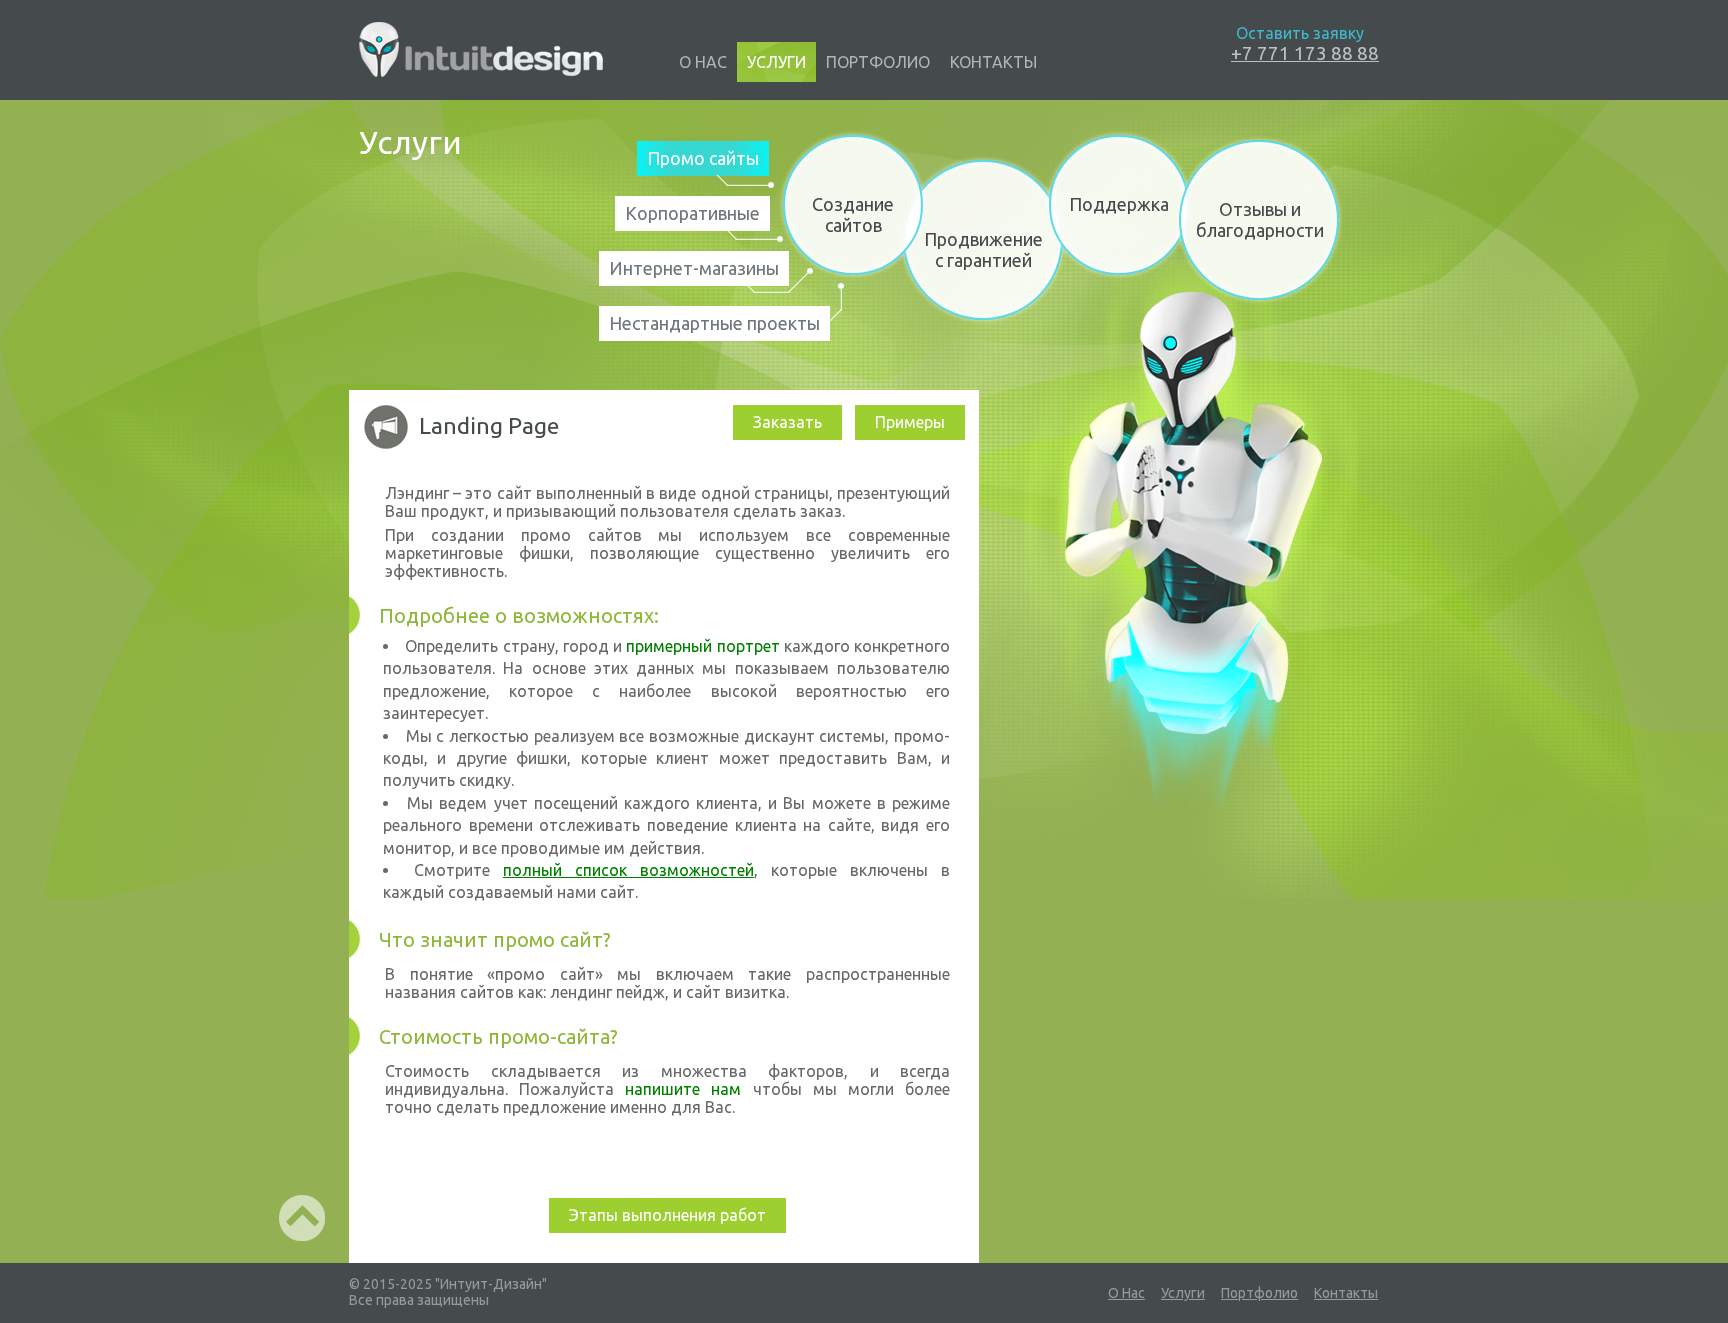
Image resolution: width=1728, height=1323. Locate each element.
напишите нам (683, 1089)
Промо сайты (703, 158)
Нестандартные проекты (714, 323)
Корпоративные (692, 213)
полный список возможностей (628, 870)
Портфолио (878, 62)
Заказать (787, 422)
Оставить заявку (1300, 33)
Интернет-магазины (694, 268)
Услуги (776, 62)
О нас (703, 62)
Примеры (910, 422)
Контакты (993, 62)
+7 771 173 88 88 (1305, 53)
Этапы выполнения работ (667, 1215)
